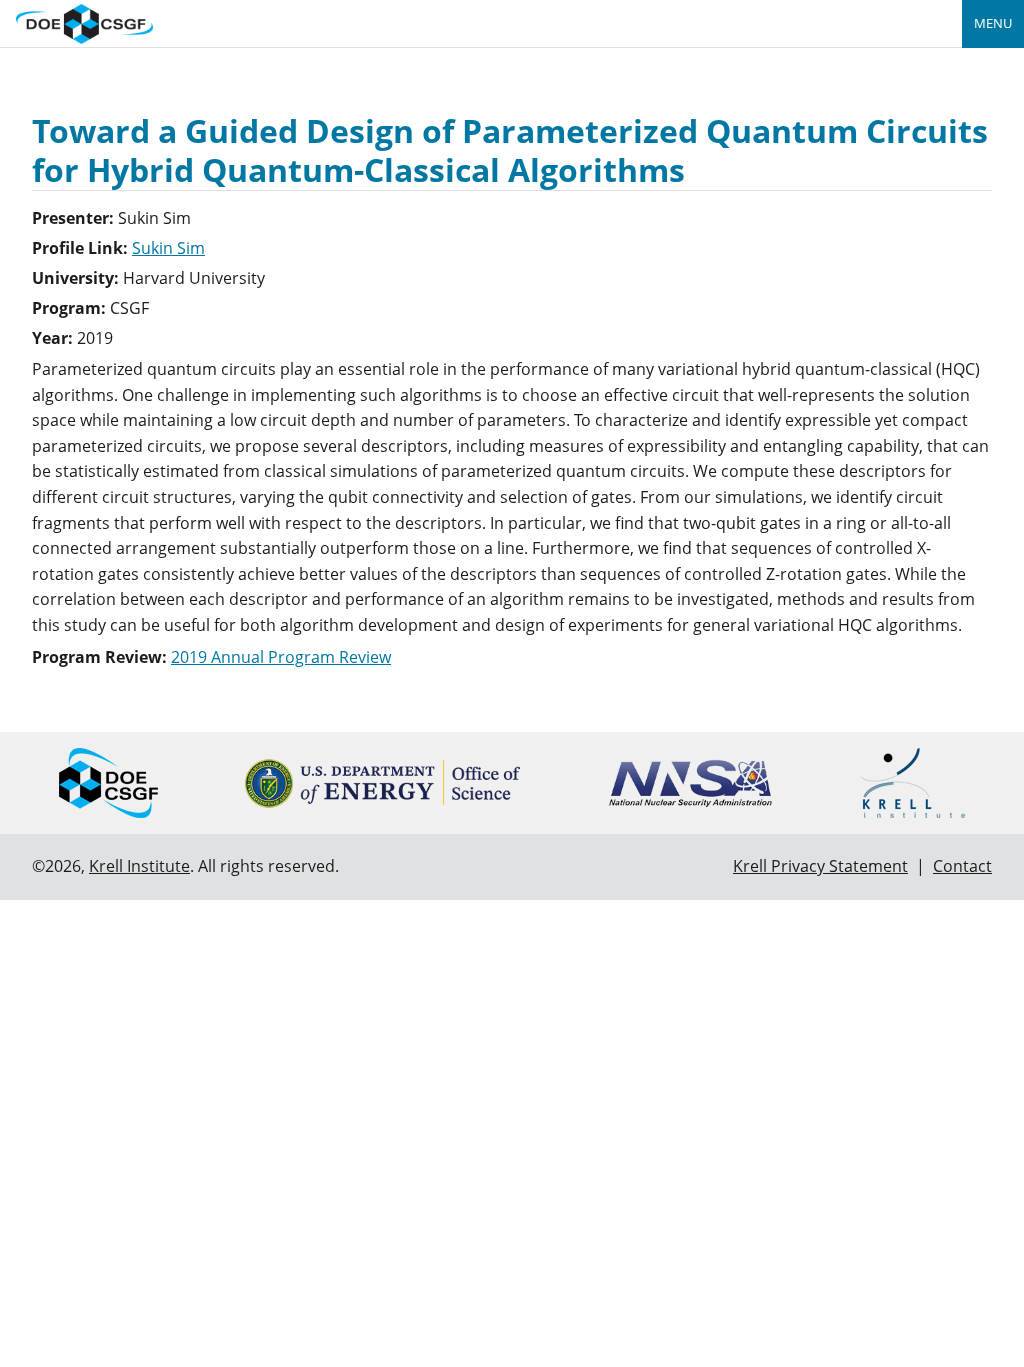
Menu (993, 23)
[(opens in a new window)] (382, 783)
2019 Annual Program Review (281, 657)
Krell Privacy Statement (820, 866)
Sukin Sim (168, 248)
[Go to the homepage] (84, 21)
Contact (962, 866)
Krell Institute (139, 866)
